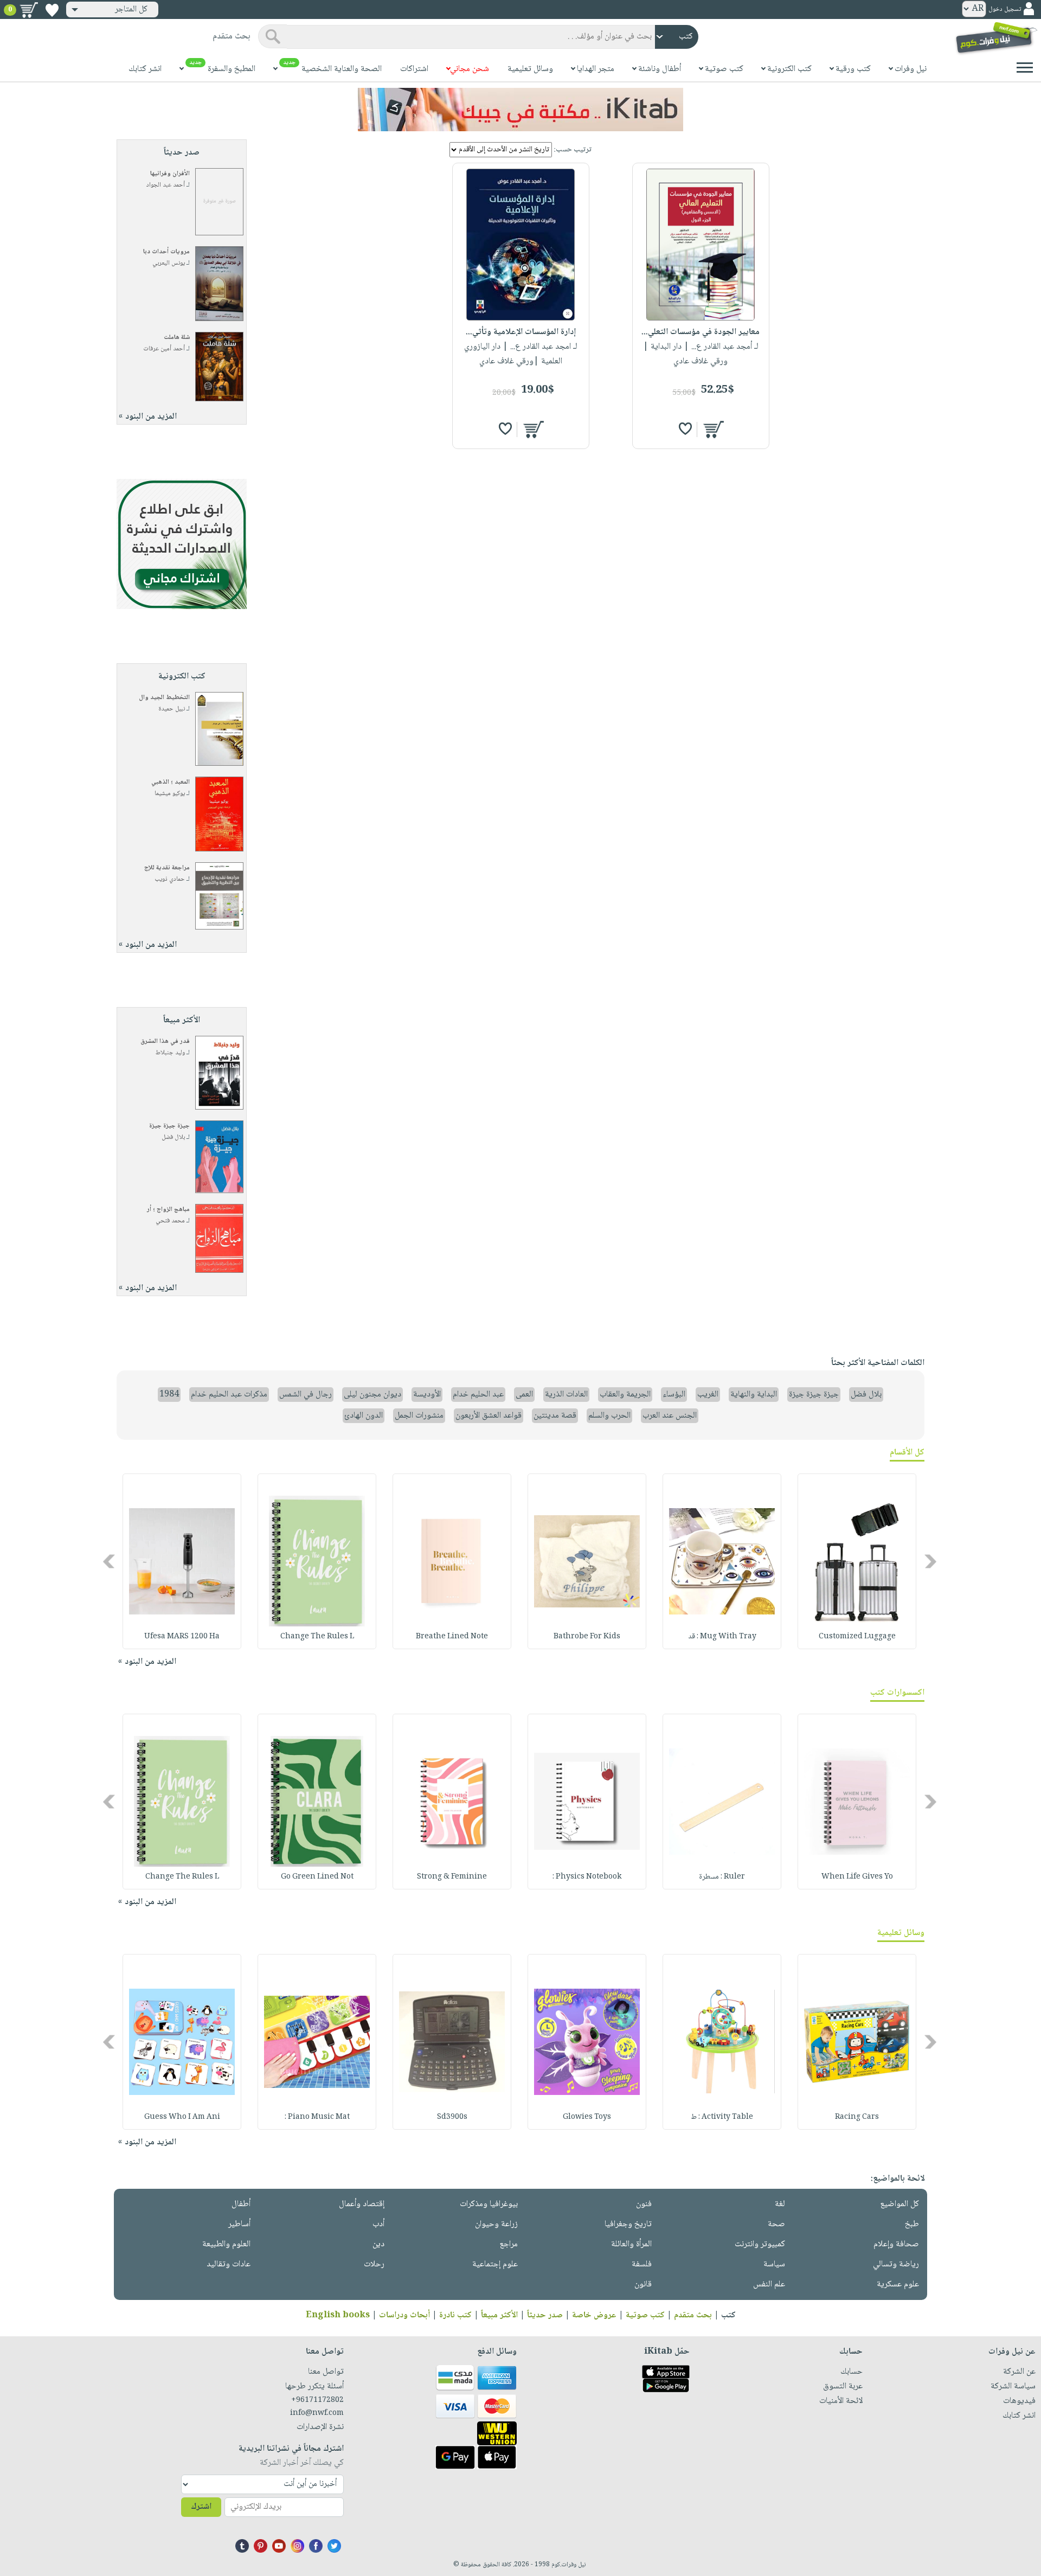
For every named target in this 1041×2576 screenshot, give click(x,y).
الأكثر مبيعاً (499, 2315)
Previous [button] (931, 1562)
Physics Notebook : (587, 1877)
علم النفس (769, 2285)
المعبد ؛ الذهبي (171, 782)
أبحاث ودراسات (404, 2315)
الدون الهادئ (364, 1416)
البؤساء (674, 1395)
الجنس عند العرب (670, 1416)
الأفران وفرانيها (170, 174)
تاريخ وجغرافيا (628, 2224)
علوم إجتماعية (495, 2264)
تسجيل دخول (1005, 9)
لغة (780, 2204)
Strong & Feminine (452, 1877)
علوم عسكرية (898, 2285)
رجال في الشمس (306, 1395)
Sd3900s (452, 2117)
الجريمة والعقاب (625, 1395)
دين (378, 2244)
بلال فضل (173, 1138)
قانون (643, 2285)
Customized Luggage (857, 1637)
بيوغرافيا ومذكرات (489, 2204)
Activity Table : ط (722, 2117)
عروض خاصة (594, 2315)
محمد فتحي (170, 1221)
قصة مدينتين (555, 1416)
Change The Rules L (317, 1637)
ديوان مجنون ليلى (372, 1395)
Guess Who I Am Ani (182, 2117)
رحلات (374, 2264)
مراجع (509, 2244)
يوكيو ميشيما (170, 794)
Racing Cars (857, 2117)
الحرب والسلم (609, 1416)
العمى (524, 1395)
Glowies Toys (587, 2117)
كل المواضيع (899, 2204)
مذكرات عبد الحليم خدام (229, 1395)
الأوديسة (427, 1395)
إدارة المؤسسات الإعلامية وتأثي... (521, 332)
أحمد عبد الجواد (166, 185)
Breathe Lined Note (452, 1637)
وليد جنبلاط (170, 1053)
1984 (169, 1395)
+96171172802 (317, 2400)
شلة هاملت (177, 338)
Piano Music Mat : (317, 2117)
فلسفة (642, 2264)
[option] (857, 1561)
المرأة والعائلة (631, 2244)
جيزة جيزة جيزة (169, 1126)
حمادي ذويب (170, 879)
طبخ (912, 2224)
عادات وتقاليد (229, 2264)
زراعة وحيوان (496, 2224)
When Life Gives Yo (857, 1877)
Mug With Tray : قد (722, 1637)
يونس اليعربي (169, 263)
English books (338, 2315)
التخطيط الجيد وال (164, 698)
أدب (378, 2224)
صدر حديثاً (545, 2315)
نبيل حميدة (172, 709)
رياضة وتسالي (896, 2264)
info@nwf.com (317, 2413)
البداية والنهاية (754, 1395)
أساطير (239, 2224)
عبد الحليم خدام (478, 1395)
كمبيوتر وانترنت (760, 2244)
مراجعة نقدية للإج (167, 868)
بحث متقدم (693, 2315)
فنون (644, 2204)
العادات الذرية (566, 1395)
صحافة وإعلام (896, 2244)
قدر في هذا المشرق (165, 1042)
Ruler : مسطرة (722, 1877)
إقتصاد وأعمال (362, 2204)
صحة (776, 2224)
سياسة (774, 2264)
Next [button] (110, 1562)
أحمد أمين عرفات (164, 349)
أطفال (241, 2204)
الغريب (708, 1395)
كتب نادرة (455, 2315)
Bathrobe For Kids (587, 1637)
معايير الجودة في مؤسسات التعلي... (701, 332)
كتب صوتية (645, 2315)
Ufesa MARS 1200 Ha (182, 1637)
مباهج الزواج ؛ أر (168, 1210)
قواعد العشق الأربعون (489, 1416)
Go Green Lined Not (317, 1877)
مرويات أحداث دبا (166, 252)
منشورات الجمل (419, 1416)
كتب (728, 2315)
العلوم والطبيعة (226, 2244)
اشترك (201, 2507)
